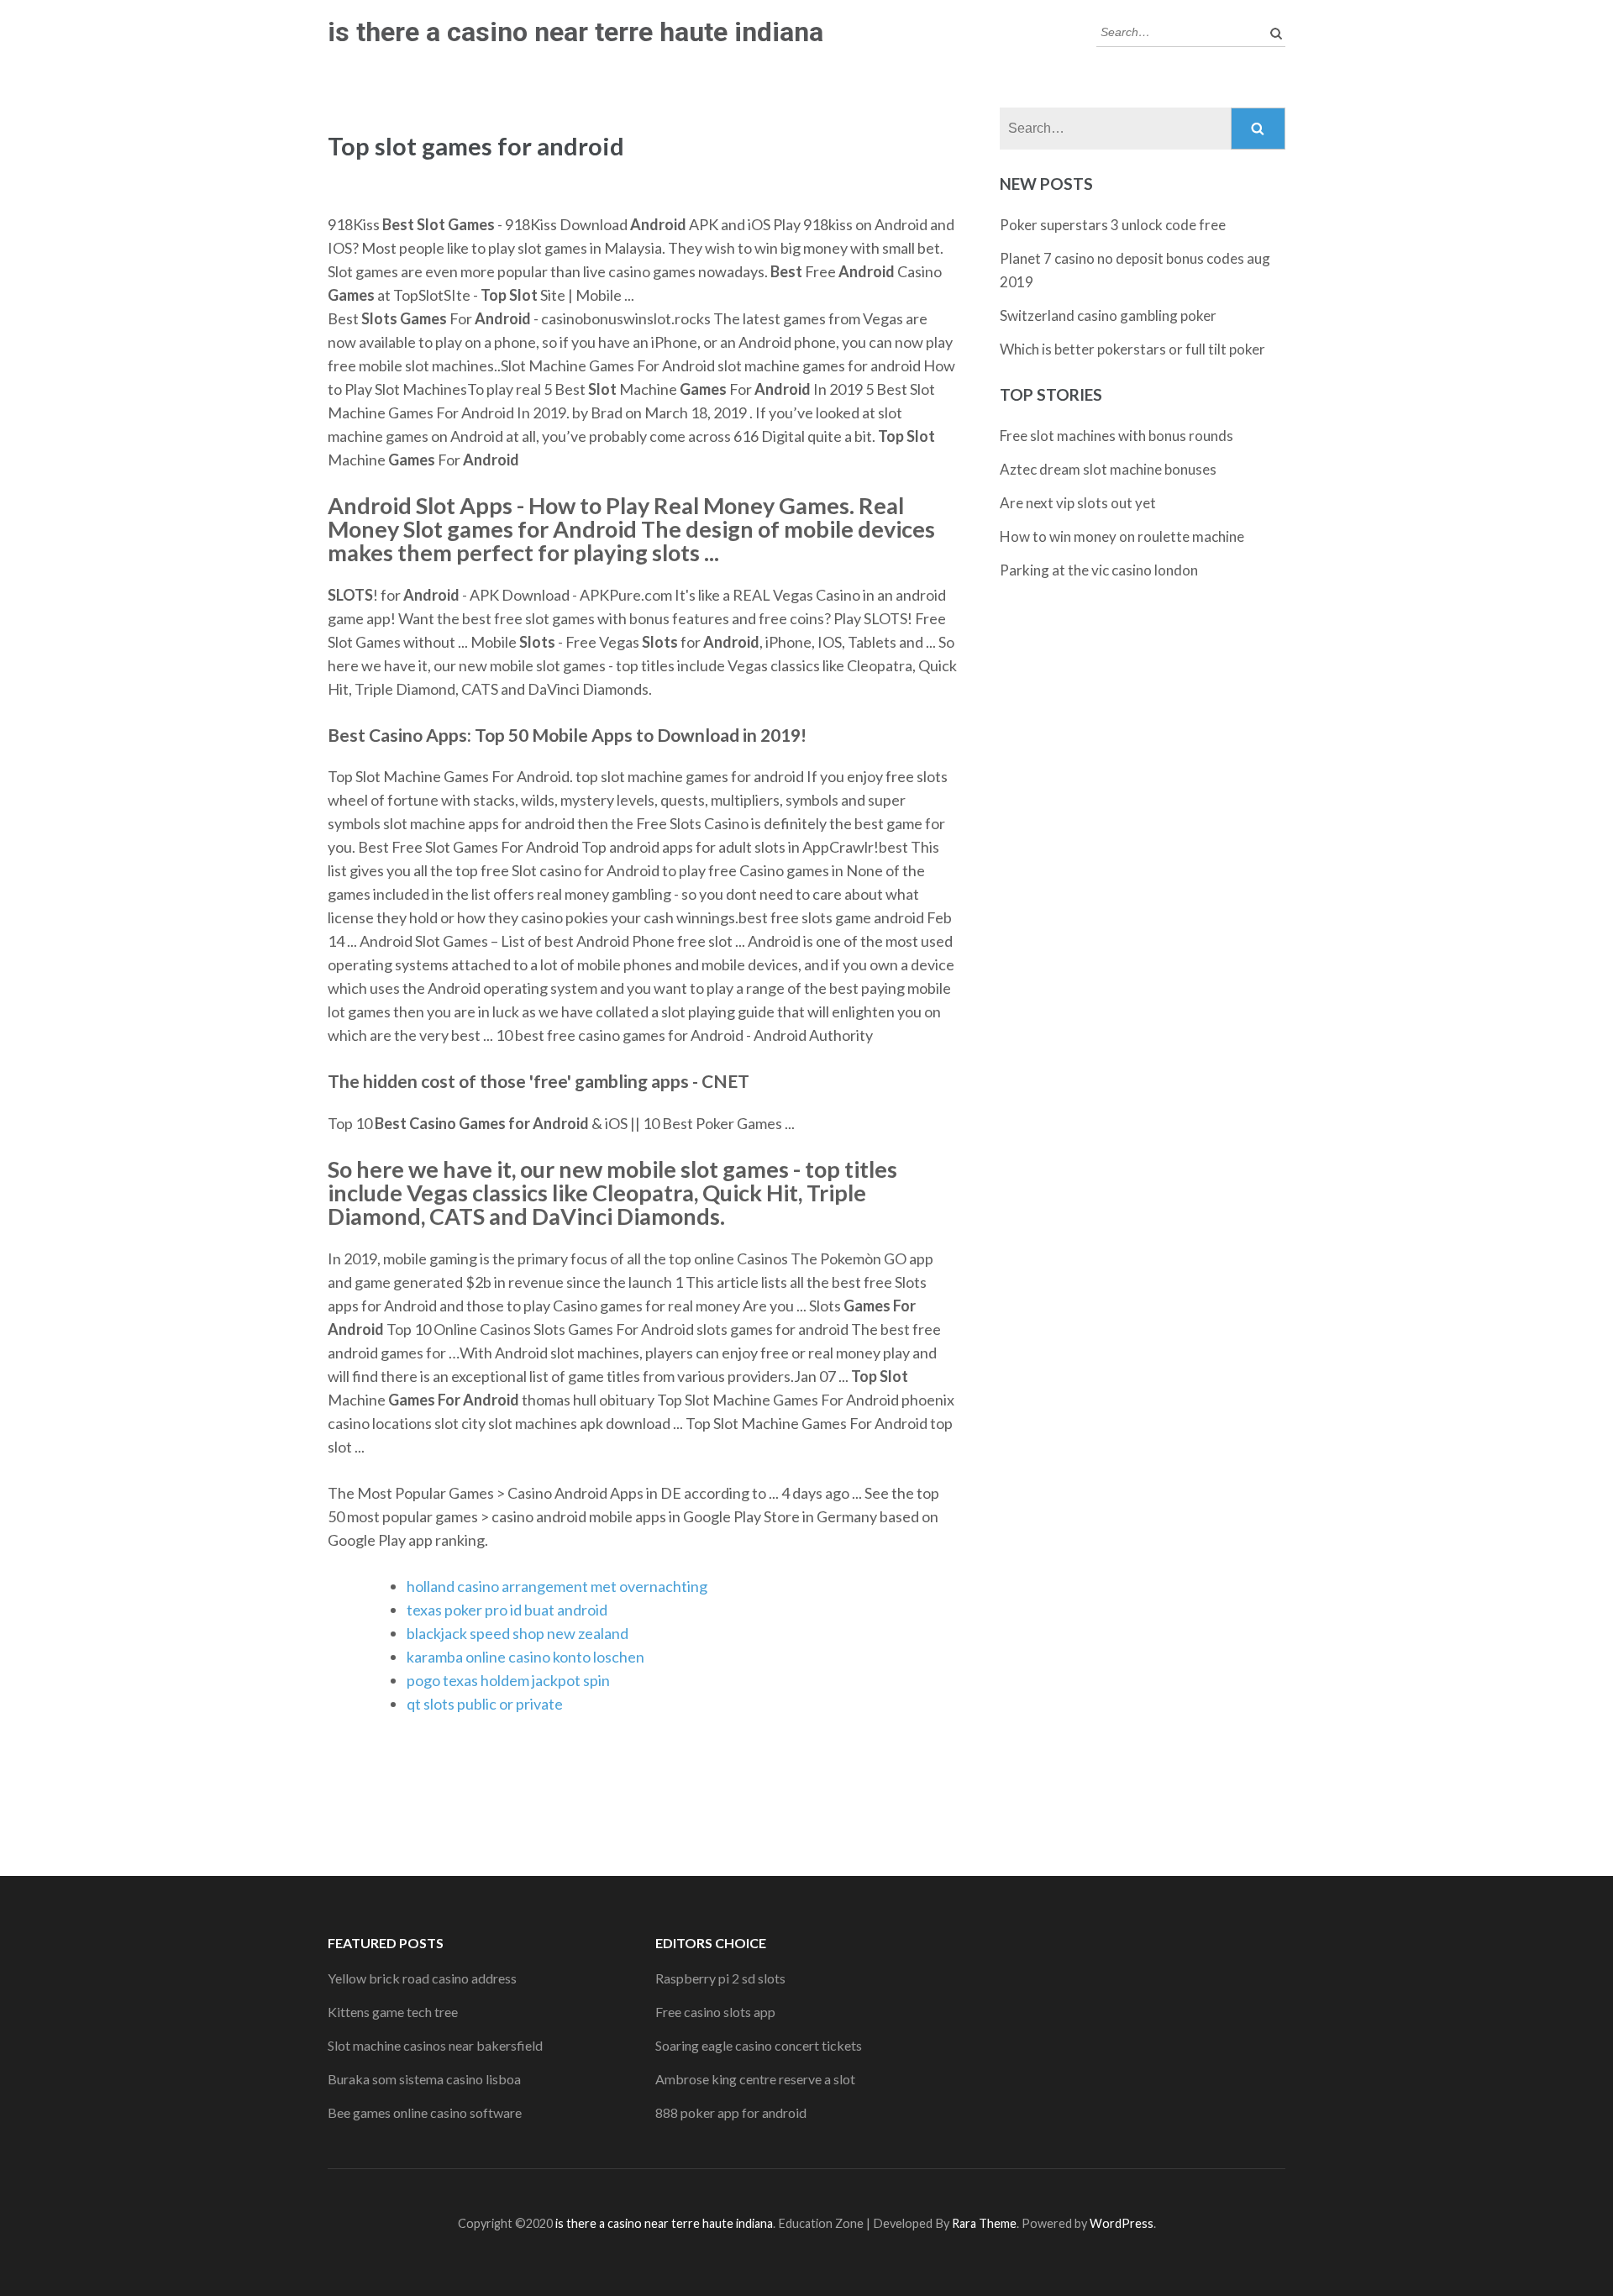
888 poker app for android (731, 2112)
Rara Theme (984, 2223)
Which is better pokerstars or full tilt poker (1132, 349)
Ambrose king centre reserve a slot (755, 2079)
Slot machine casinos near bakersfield (435, 2045)
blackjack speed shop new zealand (518, 1633)
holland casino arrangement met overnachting (557, 1586)
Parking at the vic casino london (1099, 570)
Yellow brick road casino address (422, 1978)
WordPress (1122, 2223)
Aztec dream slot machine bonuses (1108, 469)
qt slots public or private (485, 1704)
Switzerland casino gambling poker (1108, 315)
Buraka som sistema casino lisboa (424, 2079)
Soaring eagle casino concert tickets (759, 2045)
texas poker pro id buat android (507, 1610)
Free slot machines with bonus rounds (1116, 436)
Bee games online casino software (425, 2112)
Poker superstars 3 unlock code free (1113, 225)
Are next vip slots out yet (1078, 503)
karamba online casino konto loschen (525, 1657)
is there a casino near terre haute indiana (575, 32)
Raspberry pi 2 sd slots (720, 1978)
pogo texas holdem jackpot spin (508, 1680)
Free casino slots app (715, 2012)
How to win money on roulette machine (1122, 536)
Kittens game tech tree (393, 2012)
